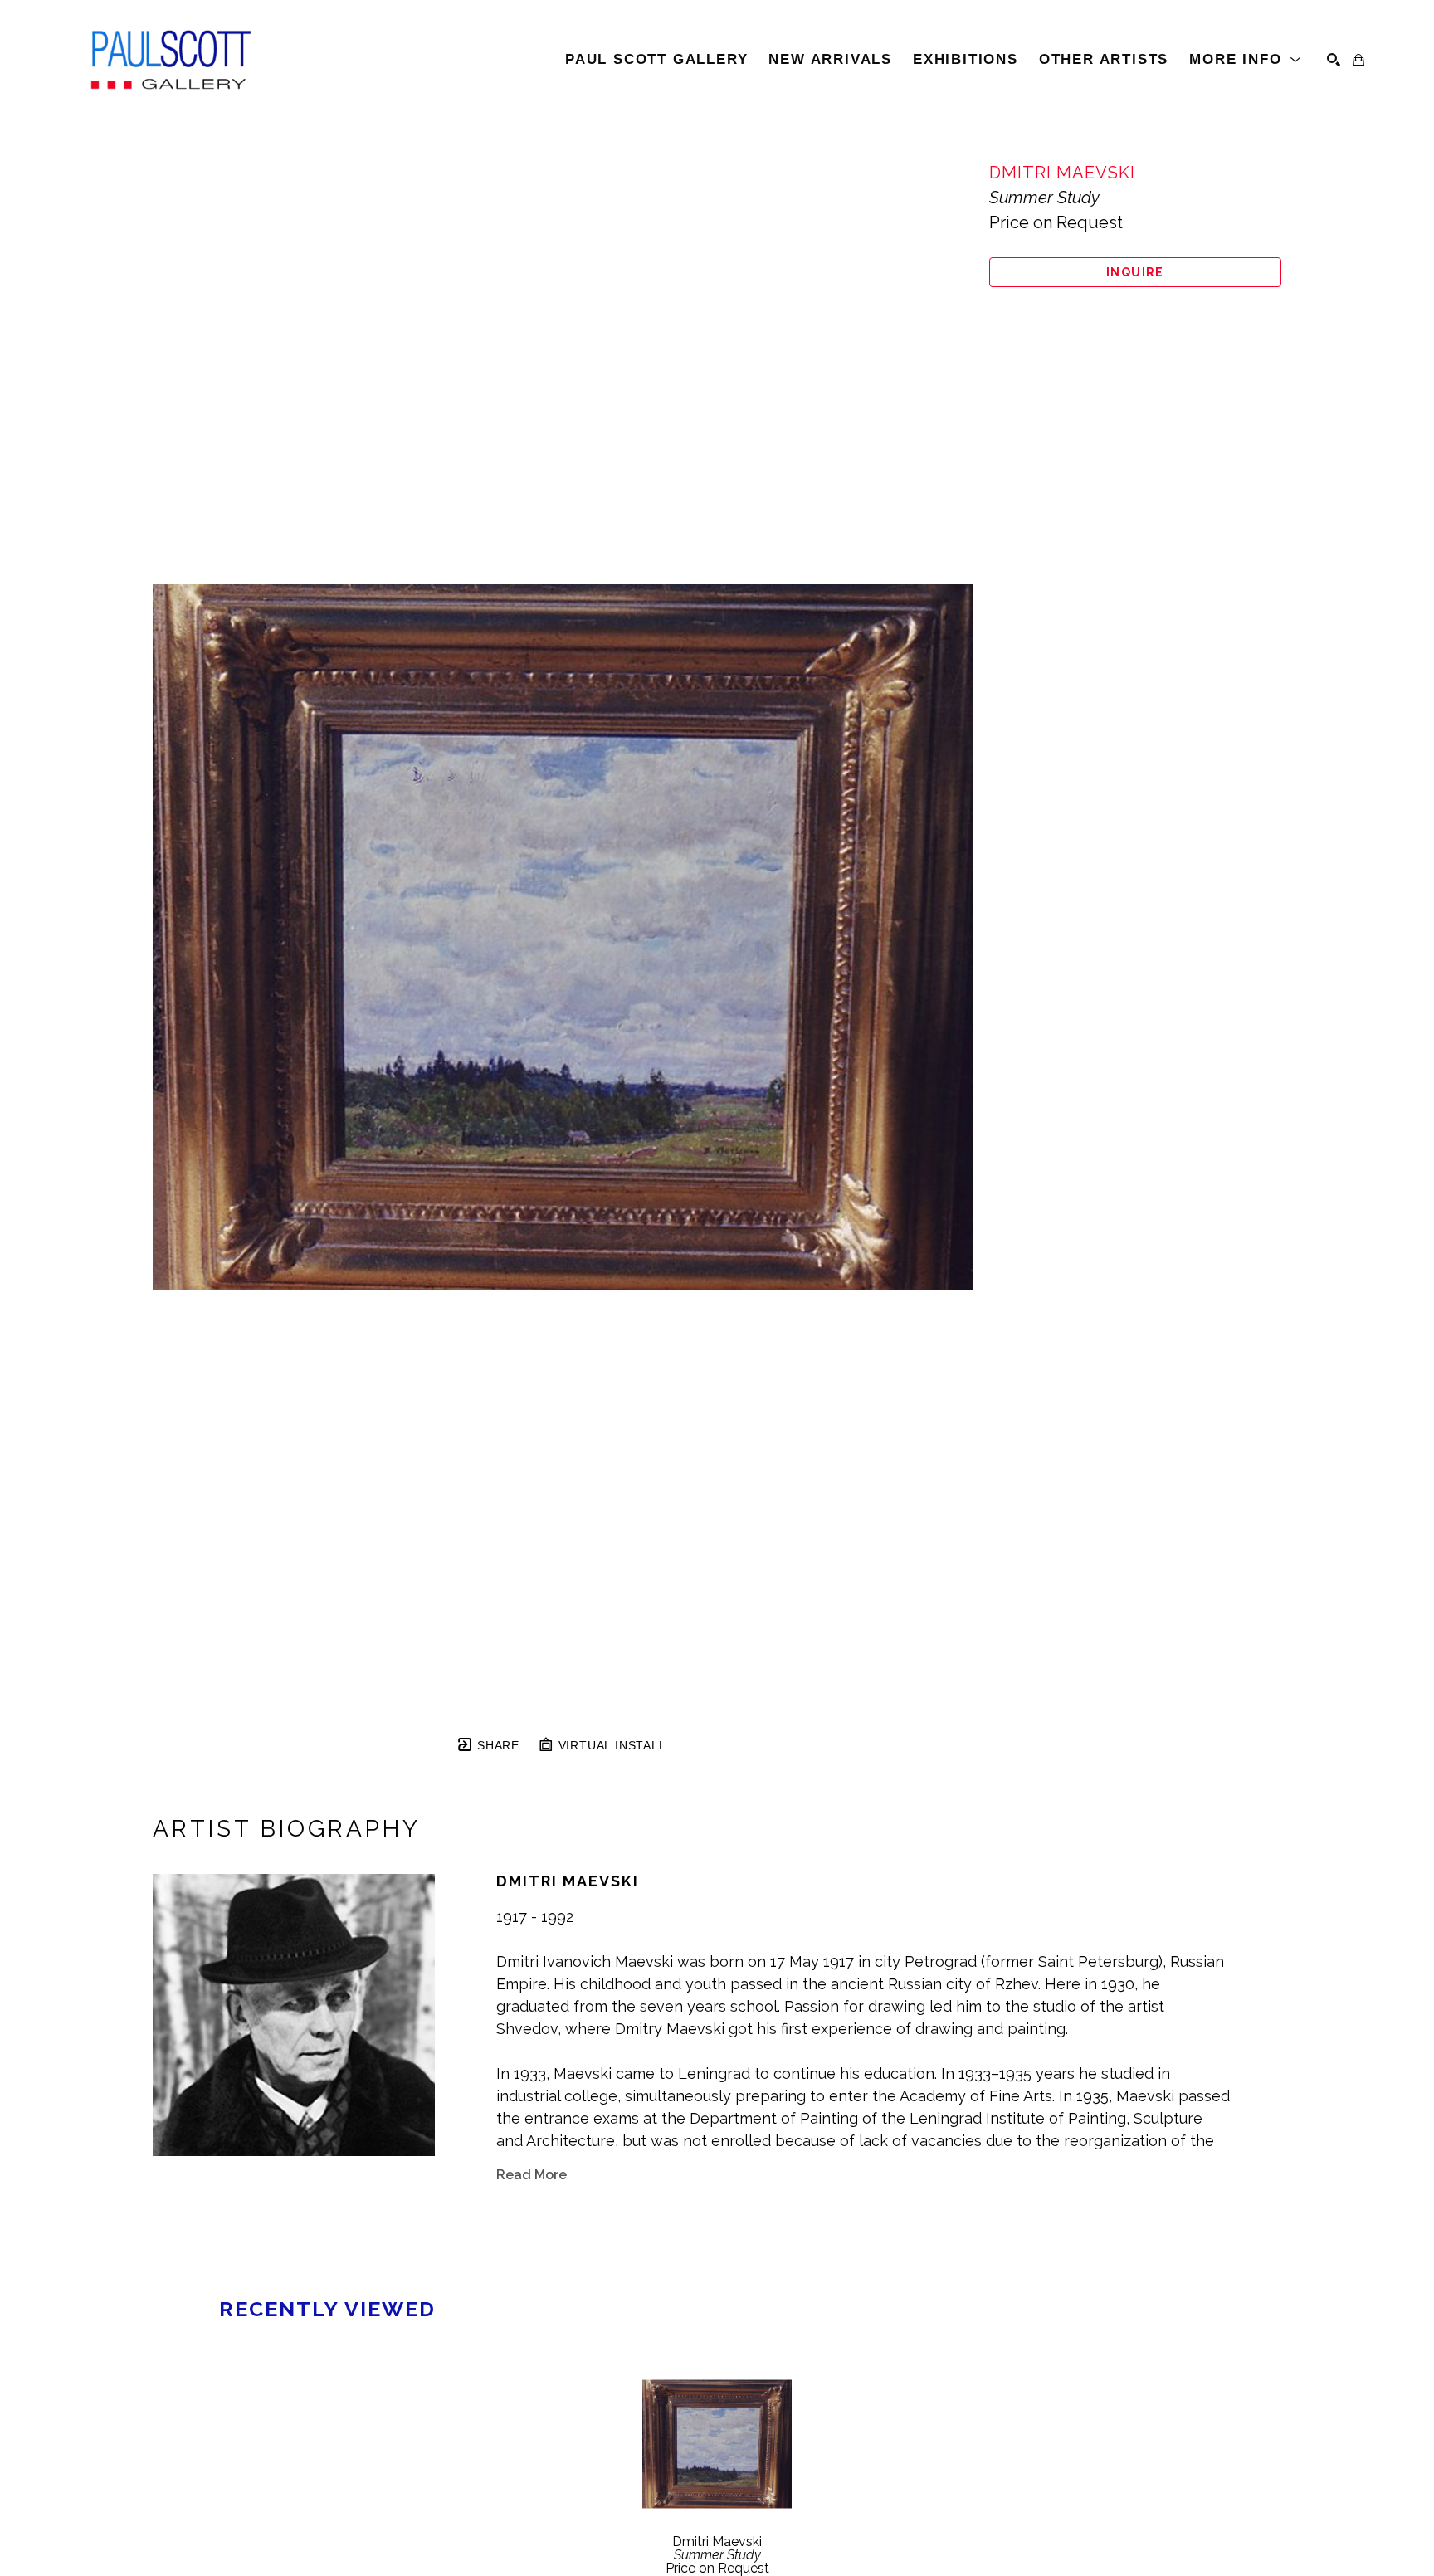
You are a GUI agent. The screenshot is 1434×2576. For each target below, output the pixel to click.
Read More (532, 2175)
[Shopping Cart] (1358, 60)
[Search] (1334, 60)
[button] (1246, 60)
